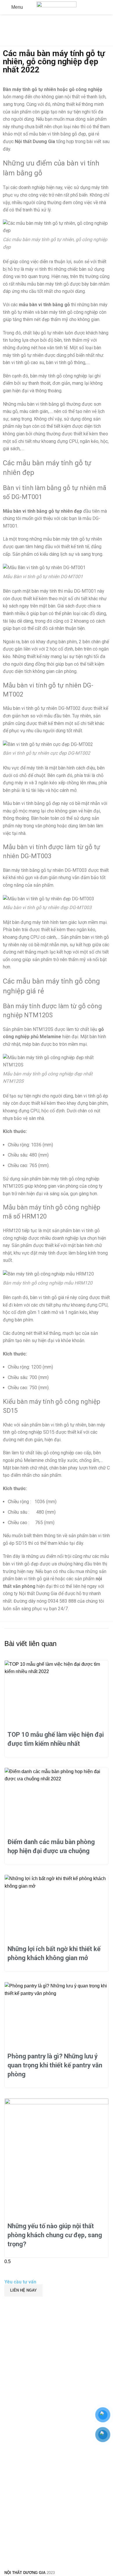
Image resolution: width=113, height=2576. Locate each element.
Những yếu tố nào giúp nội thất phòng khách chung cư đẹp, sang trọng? (55, 2235)
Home (9, 43)
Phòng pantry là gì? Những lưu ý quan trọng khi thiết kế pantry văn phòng (55, 2065)
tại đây (76, 1543)
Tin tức (26, 43)
